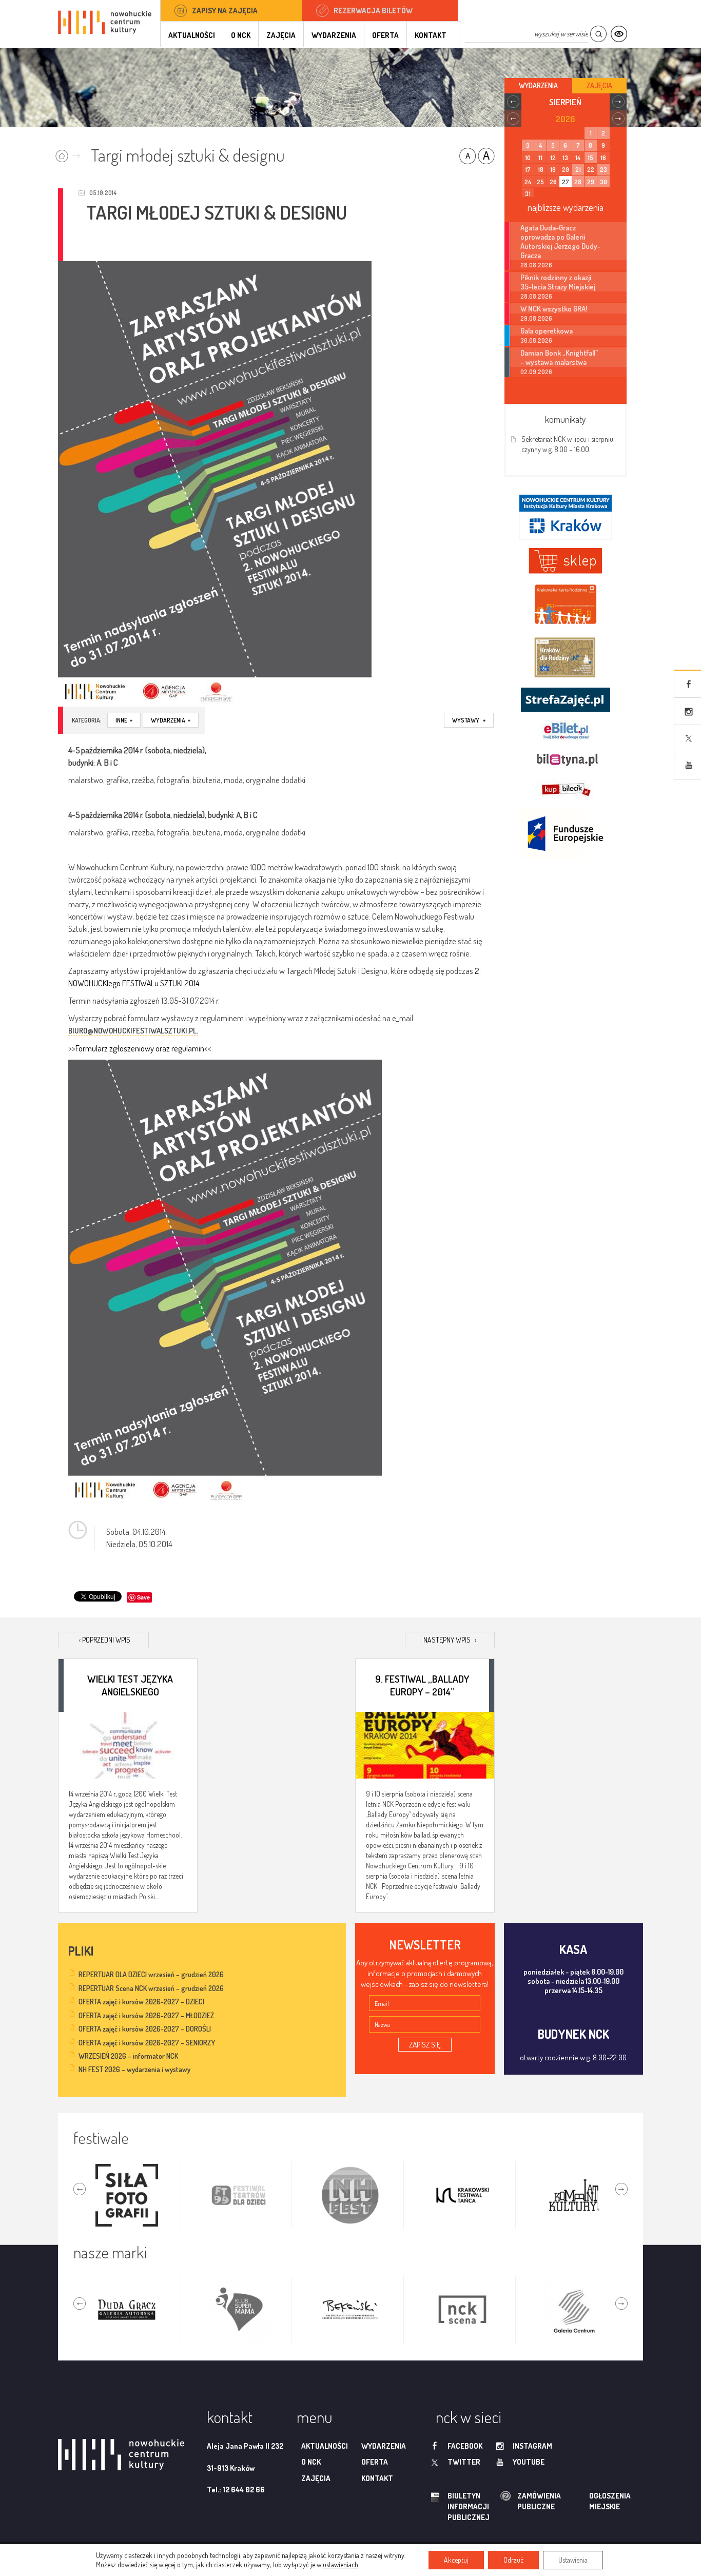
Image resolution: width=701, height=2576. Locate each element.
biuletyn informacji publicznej (459, 2507)
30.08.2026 (536, 340)
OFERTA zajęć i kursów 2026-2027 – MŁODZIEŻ (146, 2015)
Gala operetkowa (547, 330)
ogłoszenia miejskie (590, 2501)
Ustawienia (573, 2560)
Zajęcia (281, 35)
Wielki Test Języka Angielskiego (130, 1685)
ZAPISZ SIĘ (425, 2045)
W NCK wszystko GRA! (554, 308)
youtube (529, 2462)
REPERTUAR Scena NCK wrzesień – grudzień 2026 (151, 1988)
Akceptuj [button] (456, 2560)
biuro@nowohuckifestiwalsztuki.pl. (133, 1031)
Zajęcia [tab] (599, 85)
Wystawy (469, 720)
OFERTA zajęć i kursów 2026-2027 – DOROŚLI (145, 2029)
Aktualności (192, 35)
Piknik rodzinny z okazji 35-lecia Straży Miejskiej (558, 282)
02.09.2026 (536, 372)
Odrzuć (513, 2560)
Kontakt (431, 35)
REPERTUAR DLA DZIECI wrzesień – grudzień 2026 (151, 1974)
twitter (464, 2462)
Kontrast (619, 34)
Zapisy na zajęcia (225, 11)
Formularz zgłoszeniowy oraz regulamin (140, 1048)
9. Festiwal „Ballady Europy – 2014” (422, 1685)
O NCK (241, 35)
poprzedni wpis (105, 1640)
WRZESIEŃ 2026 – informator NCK (128, 2056)
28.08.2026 (536, 265)
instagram (532, 2446)
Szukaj (598, 34)
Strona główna (70, 153)
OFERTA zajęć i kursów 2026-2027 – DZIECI (141, 2002)
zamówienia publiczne (507, 2501)
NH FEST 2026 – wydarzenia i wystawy (134, 2069)
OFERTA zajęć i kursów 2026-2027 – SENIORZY (147, 2043)
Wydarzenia (334, 35)
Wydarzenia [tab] (538, 85)
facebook (465, 2446)
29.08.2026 (536, 318)
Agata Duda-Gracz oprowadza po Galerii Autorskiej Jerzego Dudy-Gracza (560, 241)
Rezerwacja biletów (373, 11)
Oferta (385, 35)
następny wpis (450, 1640)
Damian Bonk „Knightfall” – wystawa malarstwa (559, 357)
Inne (124, 720)
